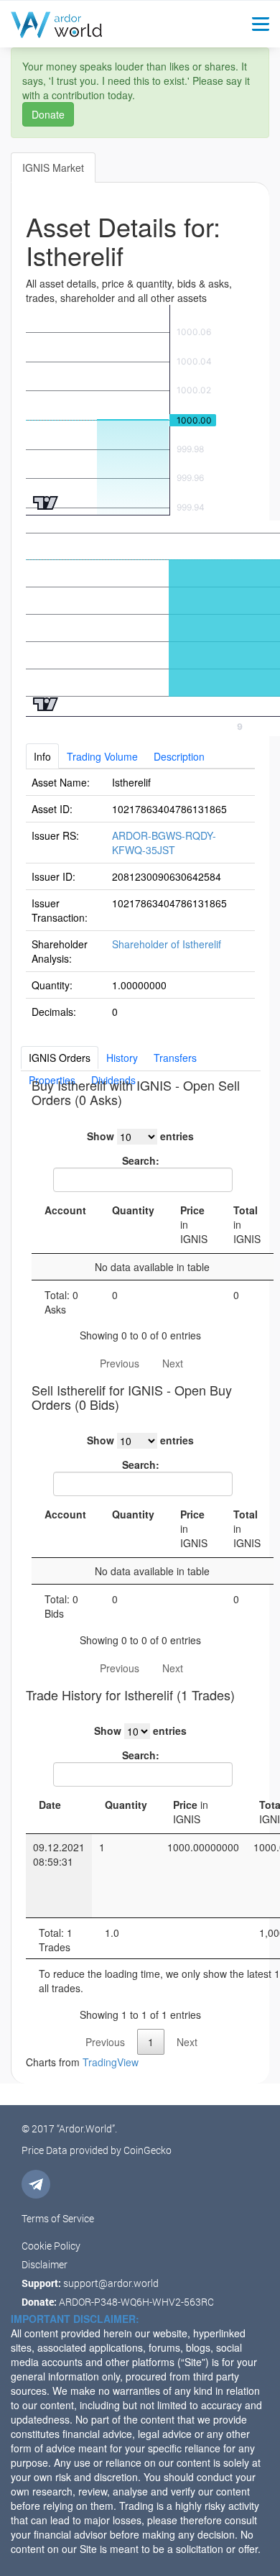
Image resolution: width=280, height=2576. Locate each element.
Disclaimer (45, 2264)
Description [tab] (179, 756)
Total (247, 1224)
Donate (48, 114)
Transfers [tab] (175, 1058)
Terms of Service (58, 2218)
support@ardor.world (111, 2283)
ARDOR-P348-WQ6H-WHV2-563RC (136, 2302)
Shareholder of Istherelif (167, 944)
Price (194, 1224)
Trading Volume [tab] (102, 756)
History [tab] (122, 1058)
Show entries (140, 1136)
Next (173, 1363)
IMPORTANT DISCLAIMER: (75, 2319)
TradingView (111, 2062)
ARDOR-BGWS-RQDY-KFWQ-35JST (164, 843)
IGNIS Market (53, 168)
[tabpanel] (140, 897)
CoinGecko (148, 2150)
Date (50, 1805)
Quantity (133, 1210)
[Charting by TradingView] (46, 501)
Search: (141, 1160)
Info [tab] (42, 756)
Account (65, 1210)
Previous (120, 1363)
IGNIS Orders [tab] (60, 1058)
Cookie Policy (51, 2246)
